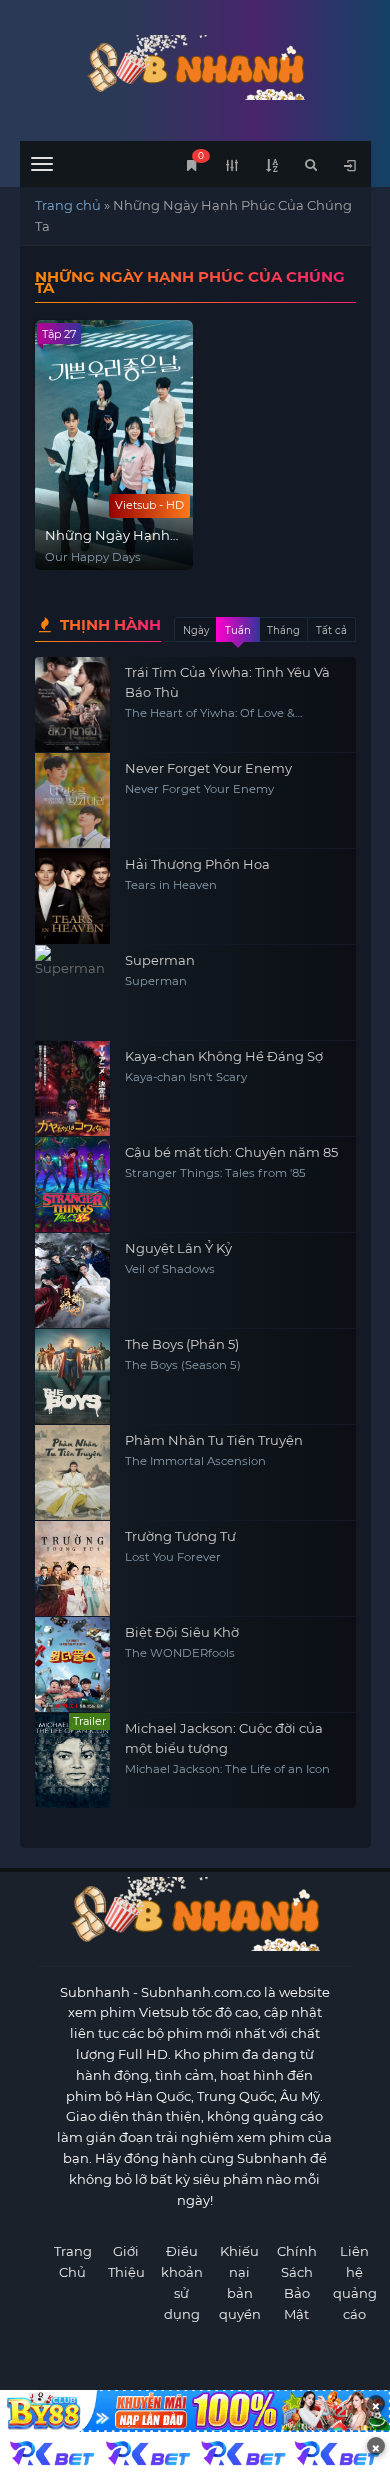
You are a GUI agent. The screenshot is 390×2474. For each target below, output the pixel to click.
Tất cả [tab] (331, 630)
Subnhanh (95, 1992)
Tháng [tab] (283, 630)
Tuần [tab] (238, 630)
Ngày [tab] (196, 630)
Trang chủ (68, 205)
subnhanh (195, 67)
